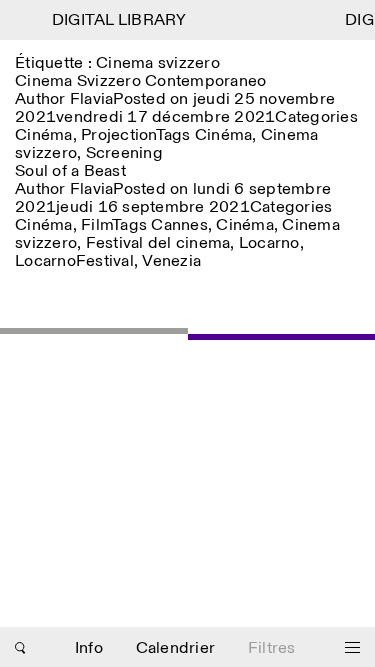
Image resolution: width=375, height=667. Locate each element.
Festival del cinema (158, 243)
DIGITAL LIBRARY (117, 20)
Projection (118, 135)
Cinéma (44, 135)
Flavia (92, 99)
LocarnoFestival (74, 261)
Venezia (171, 261)
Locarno (269, 243)
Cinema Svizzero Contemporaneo (140, 81)
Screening (124, 153)
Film (96, 225)
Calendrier (176, 648)
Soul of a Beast (70, 171)
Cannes (179, 225)
